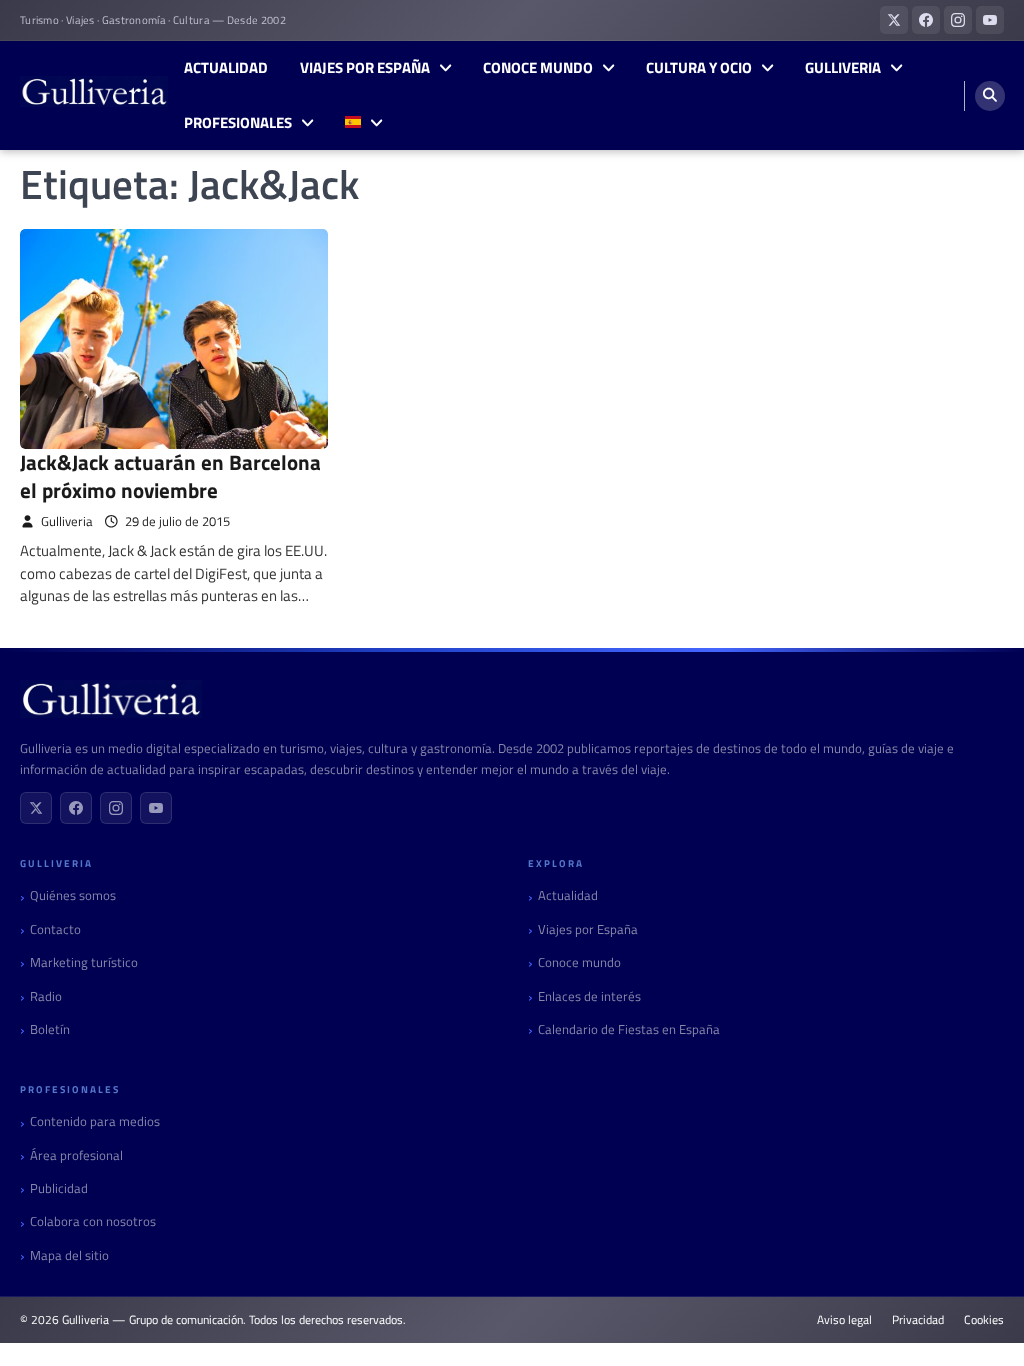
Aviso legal (844, 1320)
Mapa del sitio (69, 1255)
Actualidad (226, 68)
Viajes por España (365, 68)
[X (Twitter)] (36, 808)
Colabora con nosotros (93, 1221)
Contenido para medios (95, 1121)
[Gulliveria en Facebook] (926, 20)
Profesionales (238, 123)
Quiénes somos (73, 895)
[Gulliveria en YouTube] (990, 20)
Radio (46, 996)
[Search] (990, 96)
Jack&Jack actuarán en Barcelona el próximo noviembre (170, 475)
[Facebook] (76, 808)
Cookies (984, 1320)
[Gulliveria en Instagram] (958, 20)
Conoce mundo (538, 68)
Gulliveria (843, 68)
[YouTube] (156, 808)
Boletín (50, 1029)
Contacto (55, 929)
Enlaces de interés (589, 996)
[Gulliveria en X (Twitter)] (894, 20)
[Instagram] (116, 808)
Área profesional (76, 1155)
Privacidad (918, 1320)
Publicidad (59, 1188)
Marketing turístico (84, 962)
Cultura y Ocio (699, 68)
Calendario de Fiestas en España (629, 1029)
